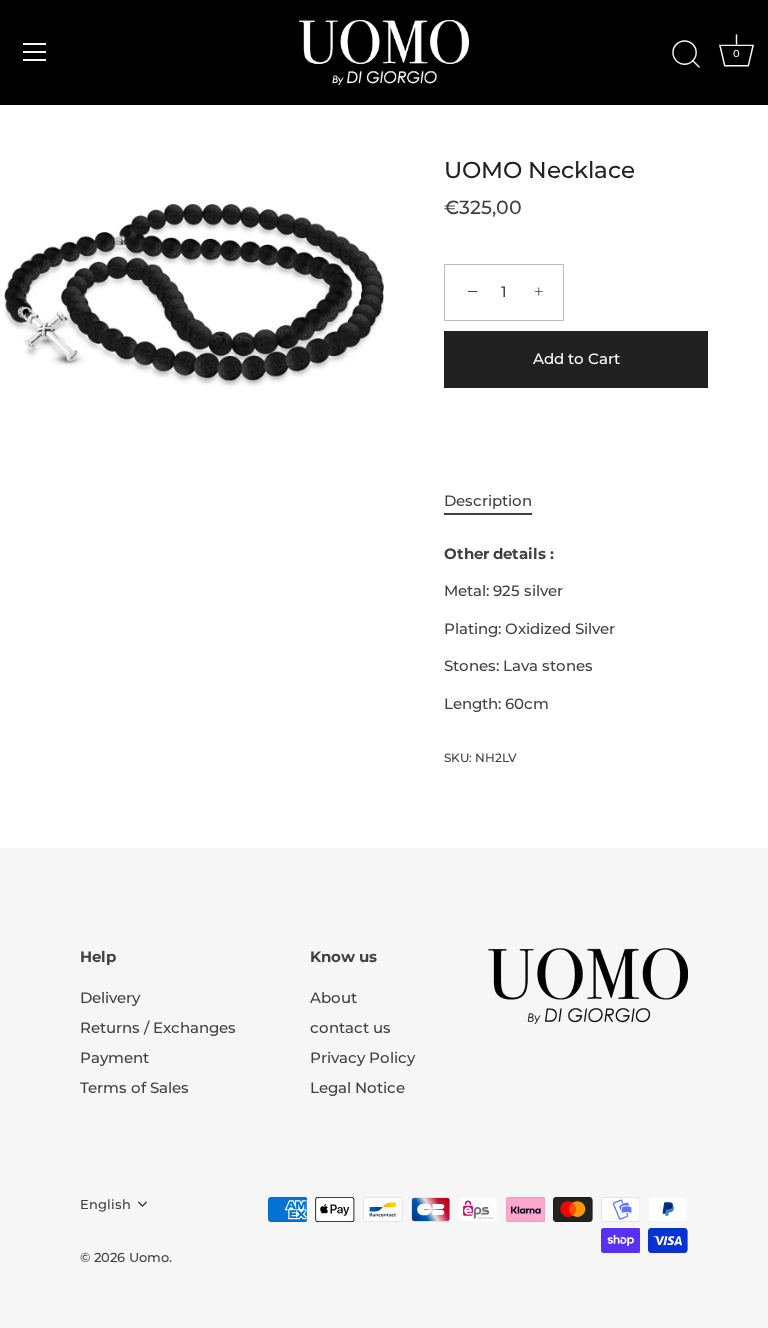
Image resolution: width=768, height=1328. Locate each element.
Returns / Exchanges (158, 1027)
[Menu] (35, 52)
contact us (350, 1027)
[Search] (686, 55)
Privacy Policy (362, 1057)
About (333, 997)
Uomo (149, 1257)
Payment (114, 1057)
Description (488, 500)
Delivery (110, 997)
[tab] (498, 501)
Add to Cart (576, 358)
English (105, 1204)
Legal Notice (357, 1087)
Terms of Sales (134, 1087)
